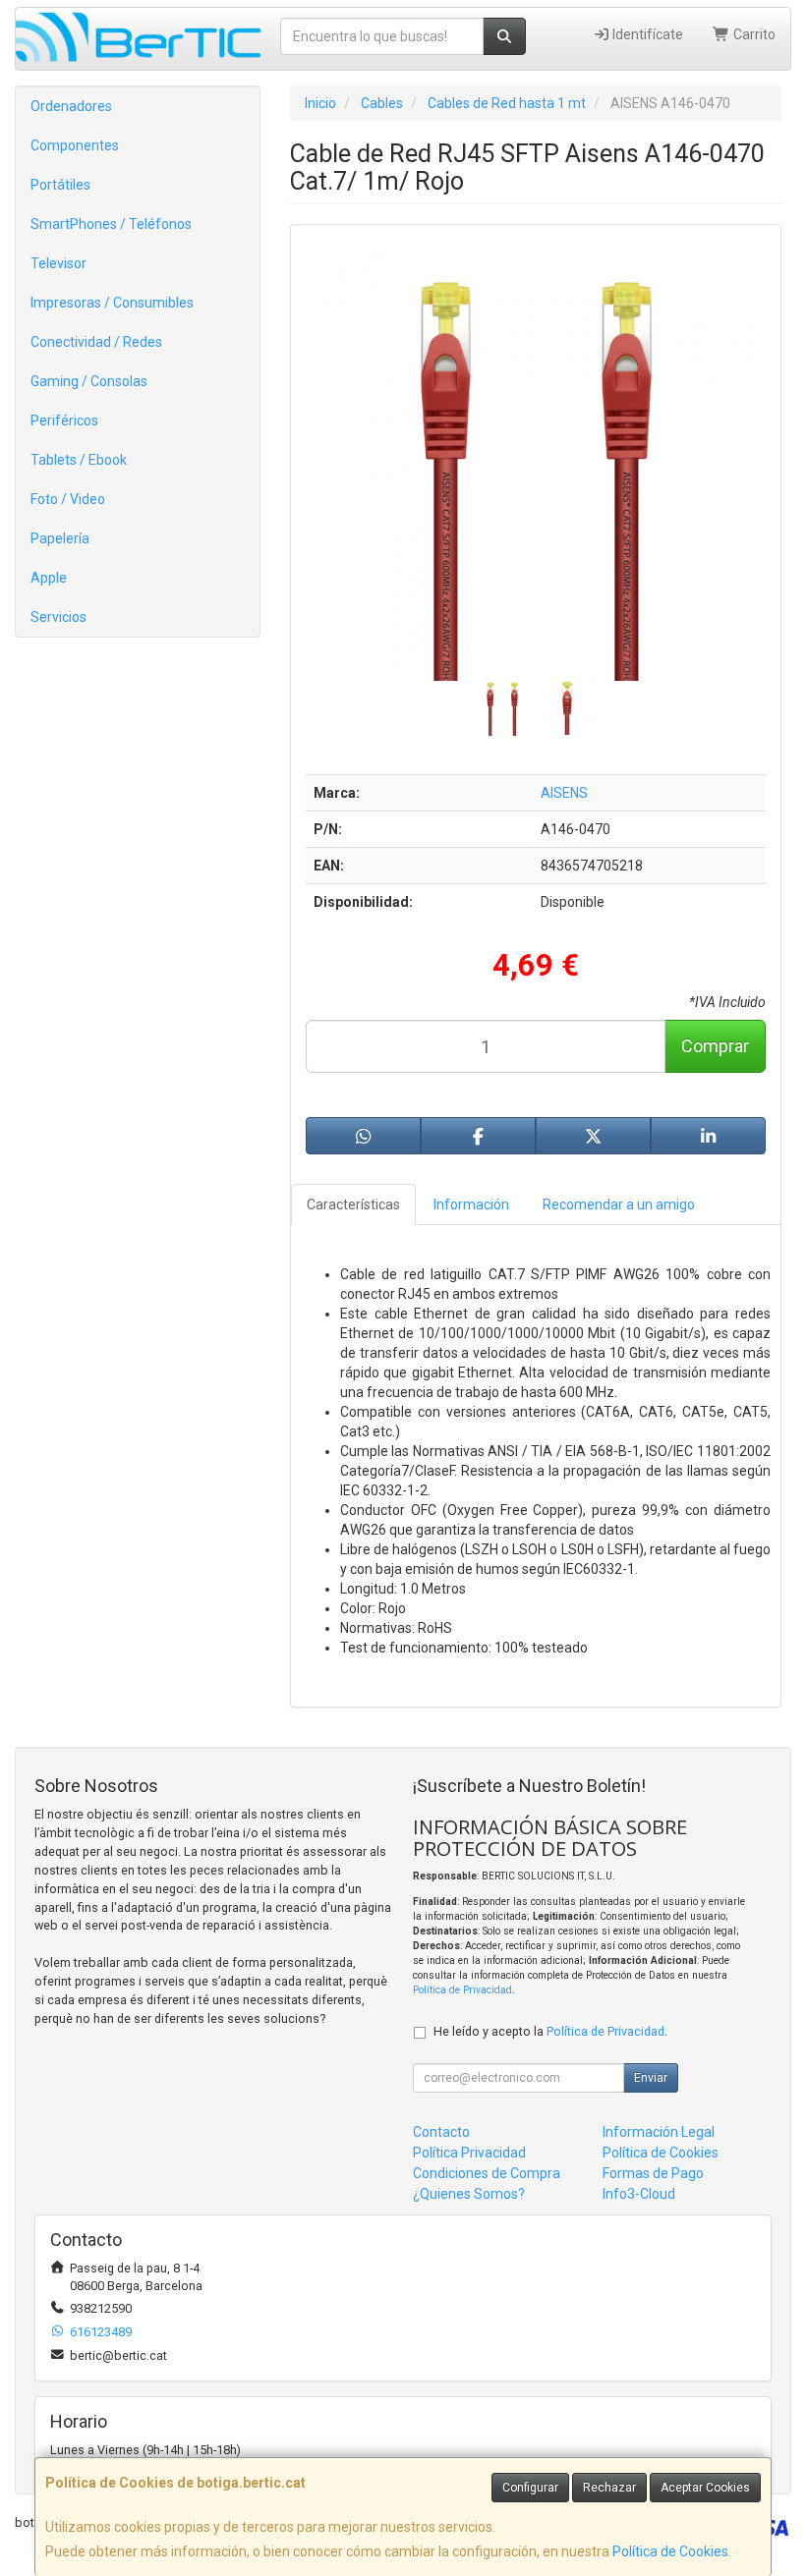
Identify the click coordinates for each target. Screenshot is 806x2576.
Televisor (58, 263)
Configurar (530, 2488)
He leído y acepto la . (550, 2031)
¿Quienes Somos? (469, 2194)
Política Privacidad (469, 2153)
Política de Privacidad (462, 1990)
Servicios (58, 617)
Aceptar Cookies (705, 2488)
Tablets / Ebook (79, 460)
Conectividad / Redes (96, 342)
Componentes (75, 145)
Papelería (60, 538)
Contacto (441, 2132)
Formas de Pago (653, 2173)
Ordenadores (71, 106)
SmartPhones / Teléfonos (111, 224)
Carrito (753, 34)
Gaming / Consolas (89, 381)
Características (353, 1204)
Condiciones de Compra (487, 2173)
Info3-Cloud (639, 2194)
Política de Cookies (670, 2551)
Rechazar (609, 2488)
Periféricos (64, 420)
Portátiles (60, 185)
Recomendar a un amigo (619, 1204)
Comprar (715, 1046)
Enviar (651, 2078)
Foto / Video (68, 499)
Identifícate (646, 34)
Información (471, 1204)
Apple (49, 578)
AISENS (564, 793)
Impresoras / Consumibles (112, 303)
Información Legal (659, 2132)
